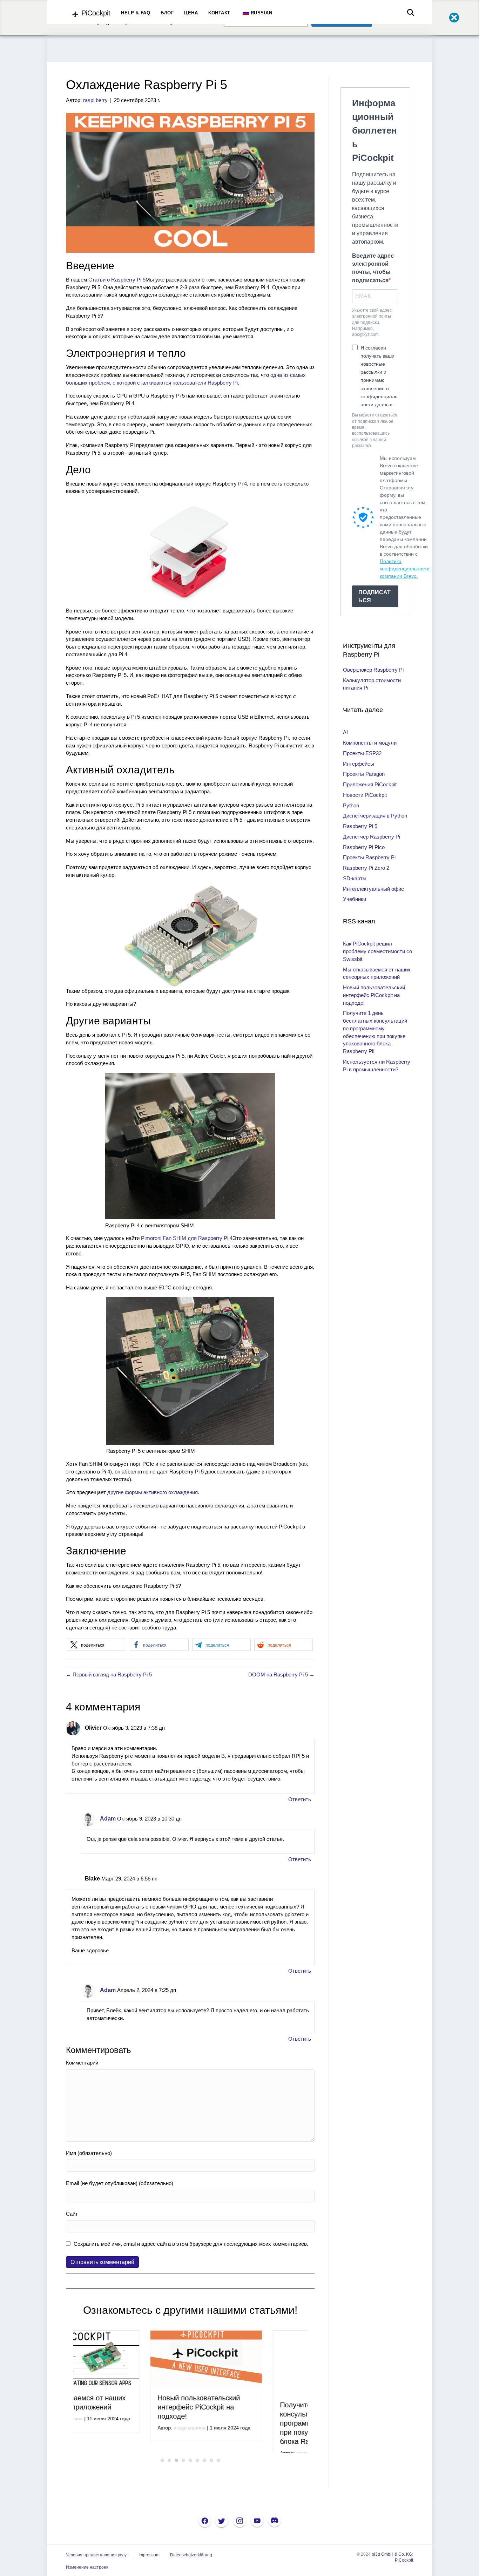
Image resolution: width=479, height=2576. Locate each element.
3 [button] (176, 2475)
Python (351, 805)
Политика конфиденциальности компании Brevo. (405, 569)
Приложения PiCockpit (370, 784)
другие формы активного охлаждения (153, 1492)
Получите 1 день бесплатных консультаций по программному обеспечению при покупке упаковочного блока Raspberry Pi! (251, 2416)
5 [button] (190, 2475)
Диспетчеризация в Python (375, 816)
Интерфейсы (359, 764)
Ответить (300, 1799)
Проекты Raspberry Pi (369, 857)
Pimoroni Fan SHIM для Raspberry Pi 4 (187, 1238)
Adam (108, 1819)
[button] (97, 1645)
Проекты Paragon (364, 774)
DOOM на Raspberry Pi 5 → (281, 1675)
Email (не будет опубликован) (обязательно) (120, 2183)
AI (345, 732)
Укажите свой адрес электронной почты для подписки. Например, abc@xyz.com (372, 323)
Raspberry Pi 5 (360, 826)
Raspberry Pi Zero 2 (366, 868)
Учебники (355, 899)
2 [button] (169, 2475)
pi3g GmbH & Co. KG (392, 2569)
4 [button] (183, 2475)
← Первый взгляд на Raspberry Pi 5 (109, 1675)
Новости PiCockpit (365, 795)
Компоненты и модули (370, 743)
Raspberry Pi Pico (364, 847)
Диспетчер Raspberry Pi (372, 837)
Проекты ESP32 (362, 753)
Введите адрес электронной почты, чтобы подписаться (373, 268)
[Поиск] (409, 13)
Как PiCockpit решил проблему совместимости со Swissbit (377, 951)
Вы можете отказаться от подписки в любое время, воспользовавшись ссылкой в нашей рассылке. (375, 430)
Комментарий (82, 2063)
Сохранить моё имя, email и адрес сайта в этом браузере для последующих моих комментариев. (191, 2244)
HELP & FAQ (136, 13)
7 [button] (204, 2475)
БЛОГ (167, 13)
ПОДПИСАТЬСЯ (375, 596)
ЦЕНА (191, 13)
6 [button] (197, 2475)
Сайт (72, 2214)
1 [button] (162, 2475)
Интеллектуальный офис (373, 889)
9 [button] (218, 2475)
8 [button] (211, 2475)
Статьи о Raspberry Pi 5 (117, 280)
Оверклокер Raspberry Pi (373, 670)
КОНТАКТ (219, 13)
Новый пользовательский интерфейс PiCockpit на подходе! (122, 2407)
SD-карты (355, 878)
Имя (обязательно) (89, 2153)
